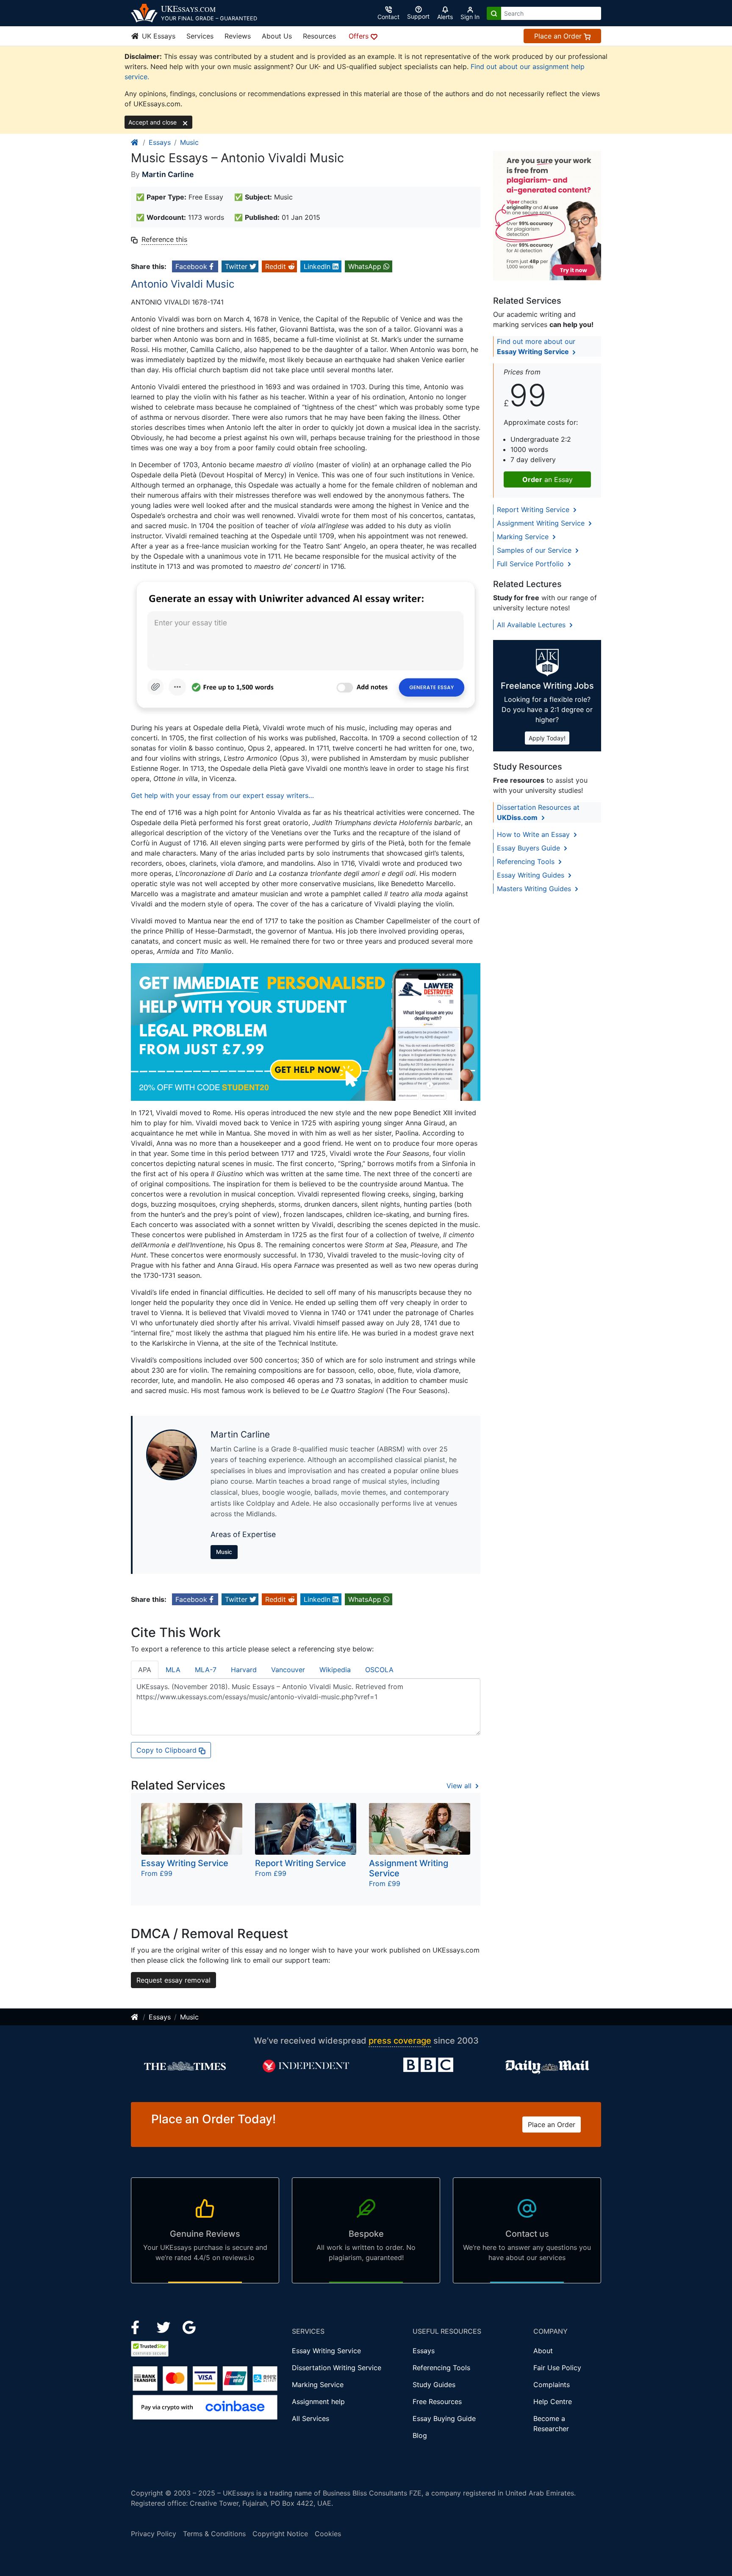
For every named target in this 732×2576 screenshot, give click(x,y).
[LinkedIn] (165, 2327)
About (543, 2351)
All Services (311, 2418)
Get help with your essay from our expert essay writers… (222, 795)
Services (200, 36)
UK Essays (158, 36)
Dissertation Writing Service (337, 2368)
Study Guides (434, 2385)
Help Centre (553, 2401)
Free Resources (437, 2401)
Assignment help (318, 2401)
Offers (360, 36)
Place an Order (559, 36)
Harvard (244, 1670)
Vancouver (288, 1670)
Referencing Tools (527, 861)
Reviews (238, 36)
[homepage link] (135, 142)
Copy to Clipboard (168, 1750)
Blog (420, 2435)
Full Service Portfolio (531, 564)
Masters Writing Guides (535, 889)
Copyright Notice (280, 2534)
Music (189, 142)
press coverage (400, 2041)
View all (460, 1786)
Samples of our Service (535, 550)
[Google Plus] (189, 2327)
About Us (277, 36)
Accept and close (153, 122)
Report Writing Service (534, 510)
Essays (160, 142)
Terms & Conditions (214, 2534)
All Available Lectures (532, 625)
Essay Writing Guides (532, 875)
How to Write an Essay (534, 834)
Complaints (552, 2385)
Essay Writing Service (326, 2351)
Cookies (328, 2534)
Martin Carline (168, 174)
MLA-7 (206, 1670)
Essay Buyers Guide (530, 848)
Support (418, 16)
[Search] (494, 13)
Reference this (164, 239)
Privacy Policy (154, 2534)
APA (145, 1670)
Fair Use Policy (557, 2368)
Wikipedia (335, 1670)
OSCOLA (379, 1670)
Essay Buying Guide (444, 2418)
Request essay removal (173, 1980)
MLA (173, 1670)
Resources (319, 36)
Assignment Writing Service (542, 523)
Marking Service (524, 537)
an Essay (548, 479)
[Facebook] (139, 2327)
